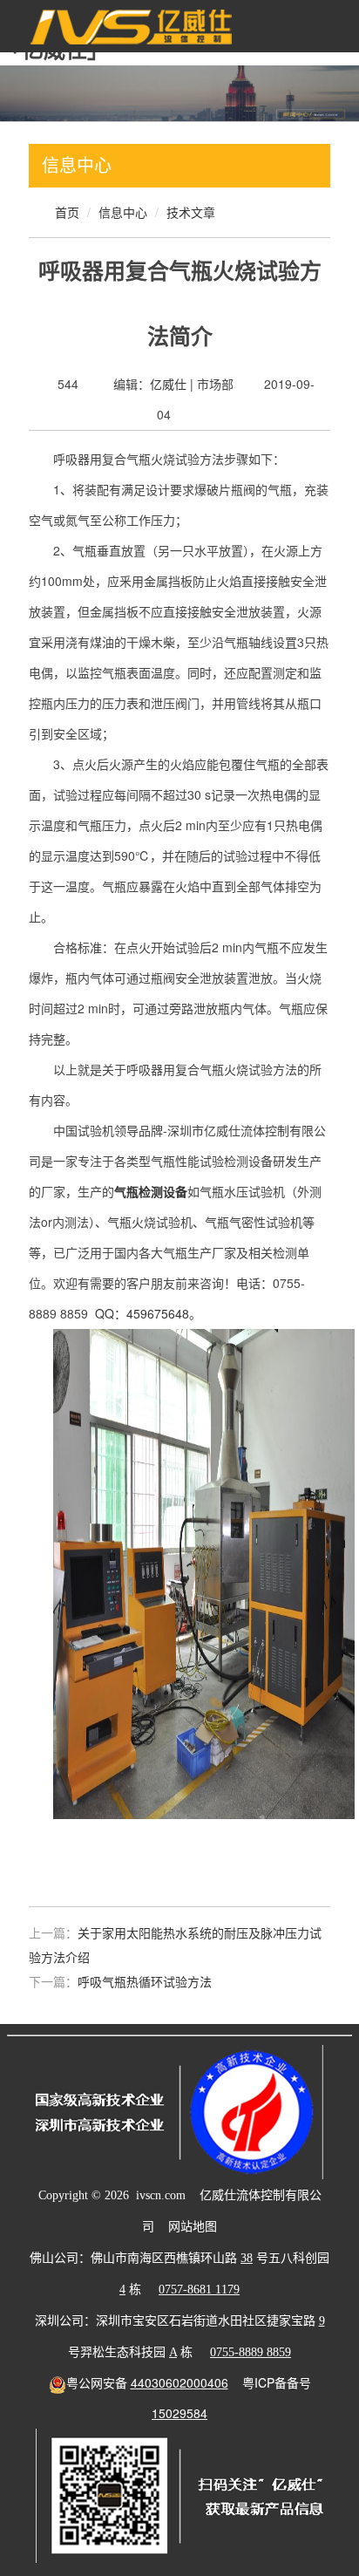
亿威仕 (168, 384)
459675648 (158, 1313)
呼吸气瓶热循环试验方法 (145, 1981)
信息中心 (123, 212)
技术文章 (191, 212)
